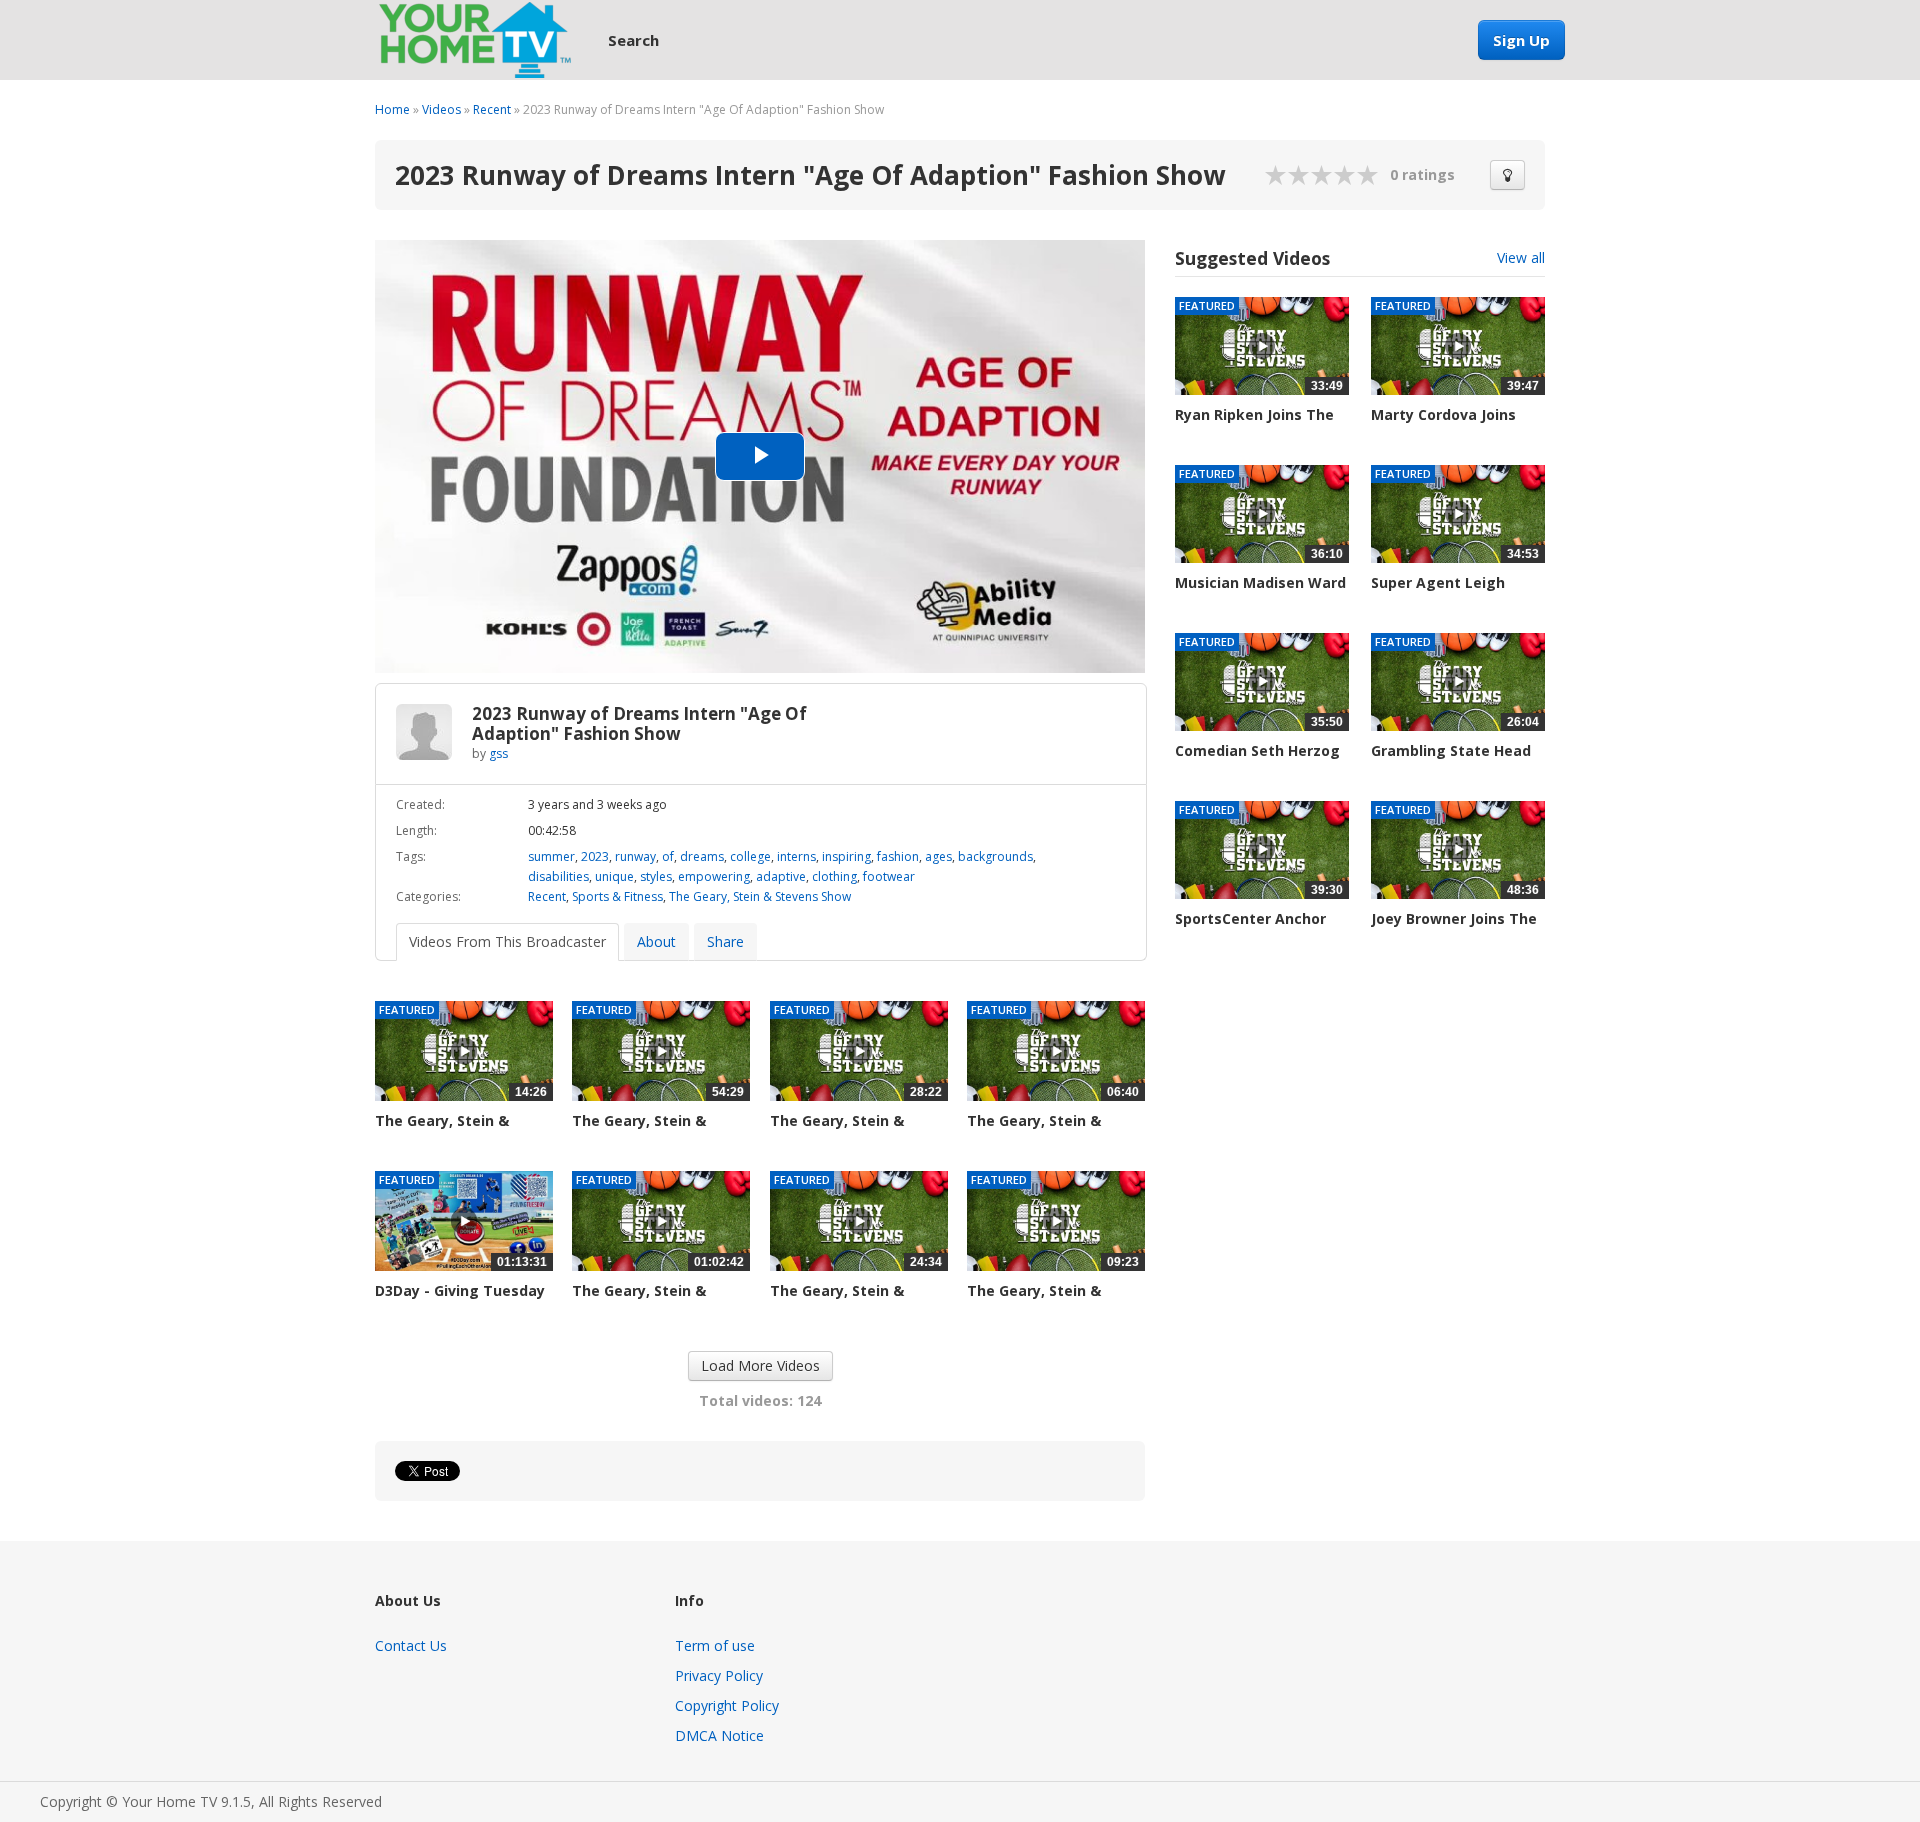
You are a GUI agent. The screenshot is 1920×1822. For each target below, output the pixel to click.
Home (392, 109)
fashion (898, 856)
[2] (1288, 175)
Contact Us (411, 1645)
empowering (714, 876)
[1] (1276, 175)
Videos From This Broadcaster (507, 941)
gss (498, 753)
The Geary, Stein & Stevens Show (760, 896)
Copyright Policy (727, 1705)
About (656, 941)
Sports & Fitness (617, 896)
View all (1521, 257)
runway (635, 856)
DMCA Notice (719, 1735)
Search (633, 40)
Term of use (715, 1645)
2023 (595, 856)
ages (938, 856)
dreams (702, 856)
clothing (834, 876)
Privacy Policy (719, 1675)
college (750, 856)
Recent (492, 109)
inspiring (846, 856)
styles (656, 876)
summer (551, 856)
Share (725, 941)
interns (796, 856)
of (668, 856)
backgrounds (995, 856)
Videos (441, 109)
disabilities (558, 876)
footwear (889, 876)
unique (614, 876)
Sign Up (1521, 40)
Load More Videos (760, 1365)
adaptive (781, 876)
